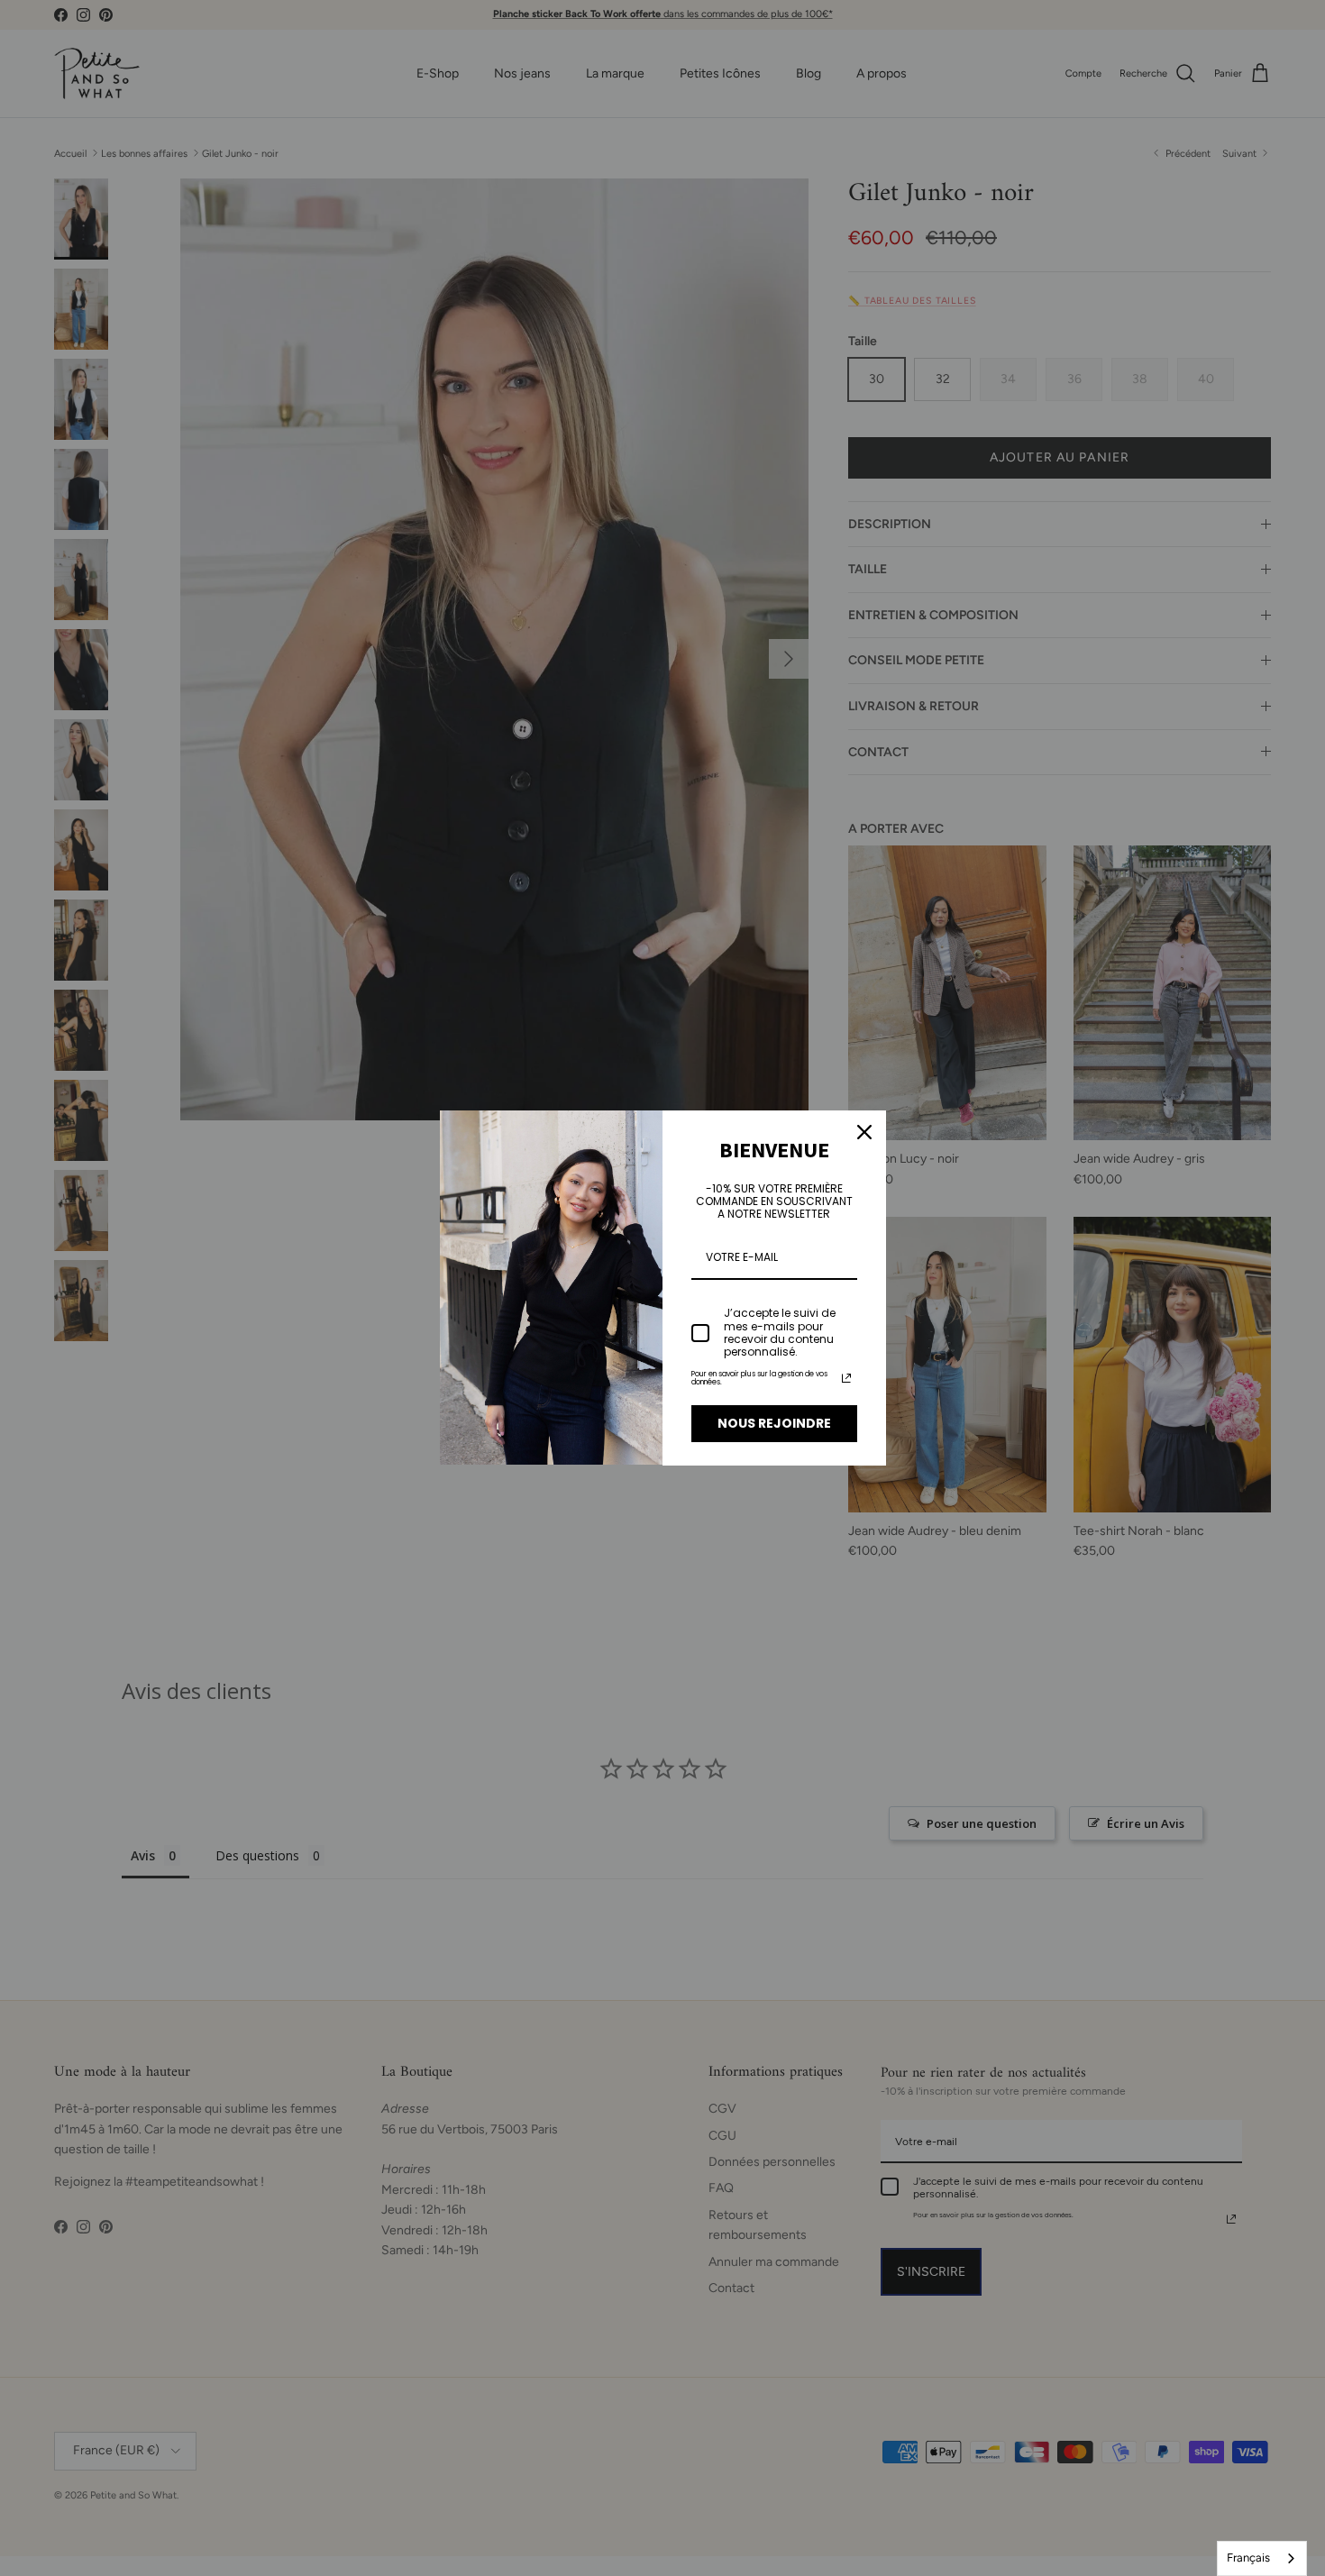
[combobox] (1262, 2558)
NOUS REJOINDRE (774, 1423)
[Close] (864, 1132)
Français (1248, 2558)
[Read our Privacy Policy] (846, 1378)
